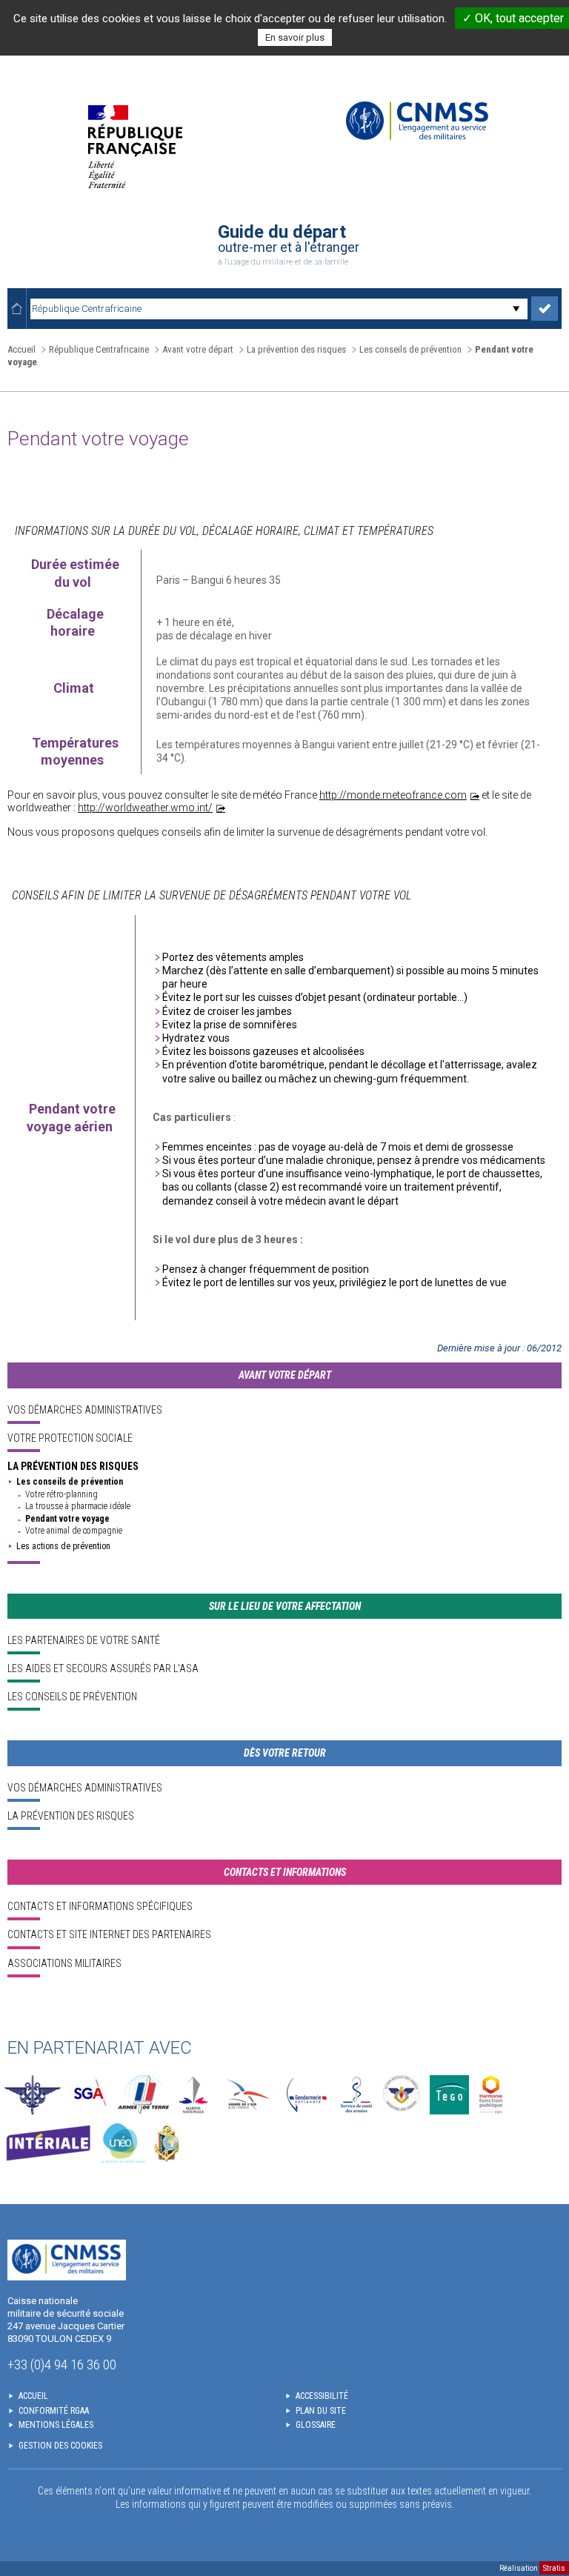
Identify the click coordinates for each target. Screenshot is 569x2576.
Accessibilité (322, 2396)
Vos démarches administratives (85, 1410)
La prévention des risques (73, 1466)
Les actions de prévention (63, 1546)
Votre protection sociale (70, 1438)
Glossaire (316, 2425)
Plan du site (321, 2411)
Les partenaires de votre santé (84, 1640)
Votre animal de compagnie (74, 1531)
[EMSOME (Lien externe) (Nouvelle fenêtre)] (166, 2143)
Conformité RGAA (54, 2411)
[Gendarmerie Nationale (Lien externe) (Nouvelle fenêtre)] (307, 2095)
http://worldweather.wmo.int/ (145, 808)
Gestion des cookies (60, 2446)
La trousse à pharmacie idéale (78, 1506)
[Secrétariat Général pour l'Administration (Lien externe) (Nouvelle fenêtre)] (89, 2095)
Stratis (554, 2568)
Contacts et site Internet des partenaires (109, 1934)
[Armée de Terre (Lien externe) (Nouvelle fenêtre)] (143, 2095)
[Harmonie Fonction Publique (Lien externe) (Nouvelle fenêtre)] (491, 2095)
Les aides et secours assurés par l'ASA (103, 1668)
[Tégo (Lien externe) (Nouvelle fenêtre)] (449, 2095)
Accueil (21, 349)
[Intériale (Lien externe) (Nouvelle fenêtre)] (48, 2143)
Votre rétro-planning (61, 1494)
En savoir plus (295, 37)
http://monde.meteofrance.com (393, 795)
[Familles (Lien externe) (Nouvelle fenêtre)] (402, 2095)
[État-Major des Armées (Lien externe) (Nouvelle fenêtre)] (33, 2095)
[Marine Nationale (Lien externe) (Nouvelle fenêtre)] (193, 2095)
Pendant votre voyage (67, 1519)
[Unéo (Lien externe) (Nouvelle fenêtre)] (123, 2143)
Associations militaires (64, 1963)
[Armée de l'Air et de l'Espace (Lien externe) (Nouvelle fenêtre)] (246, 2095)
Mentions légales (56, 2425)
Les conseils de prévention (70, 1482)
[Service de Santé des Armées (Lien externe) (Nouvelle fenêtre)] (356, 2095)
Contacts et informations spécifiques (100, 1906)
